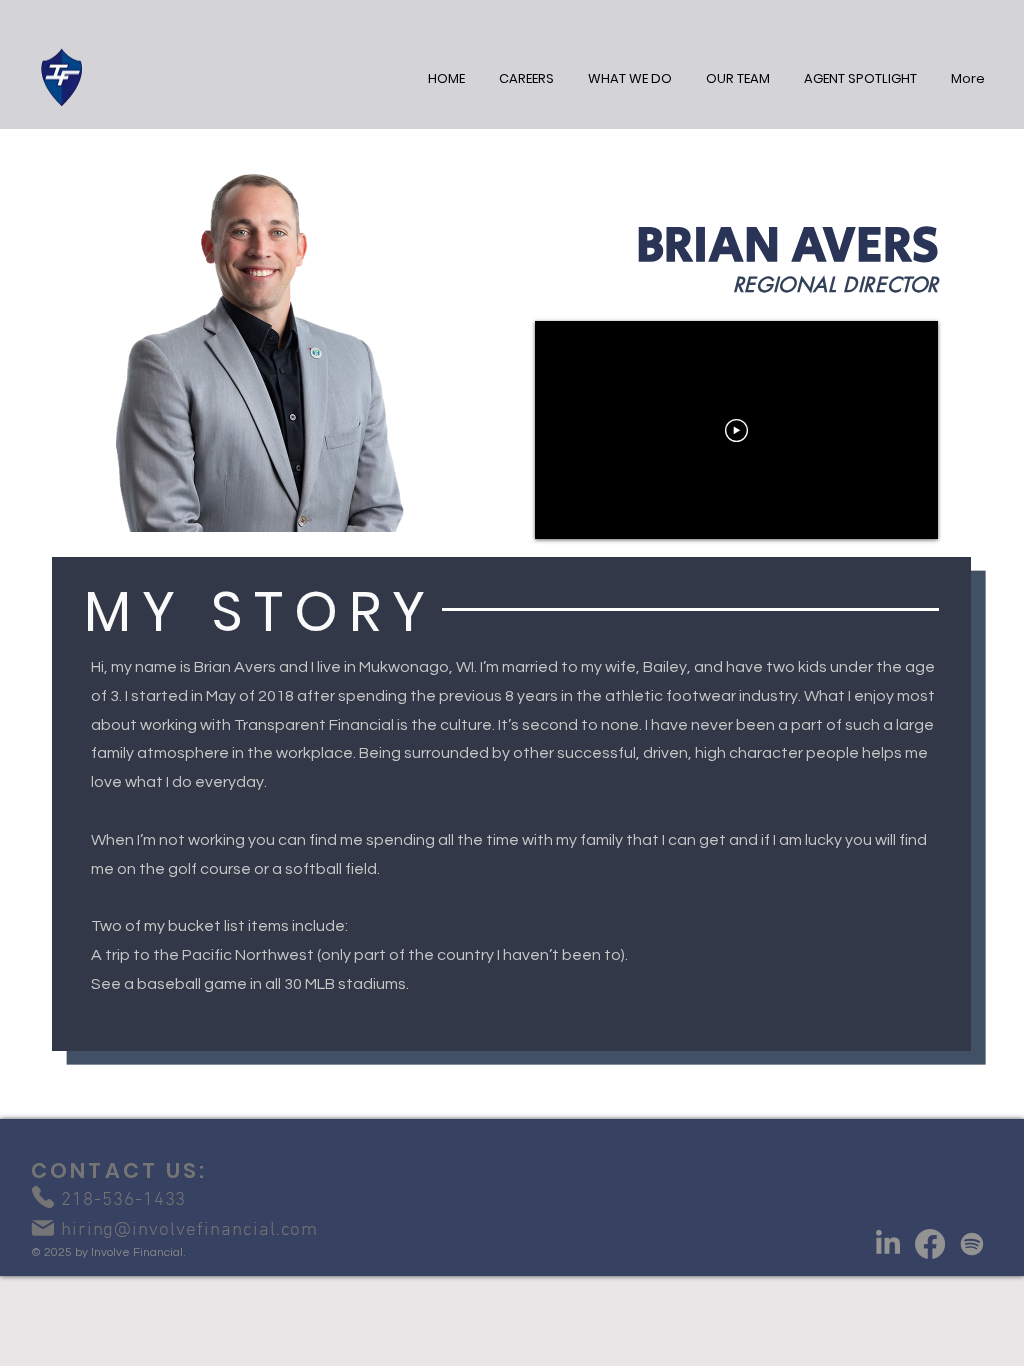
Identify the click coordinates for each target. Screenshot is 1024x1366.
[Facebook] (930, 1244)
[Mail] (42, 1228)
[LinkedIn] (888, 1244)
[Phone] (42, 1197)
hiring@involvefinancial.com (174, 1230)
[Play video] (736, 430)
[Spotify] (972, 1244)
